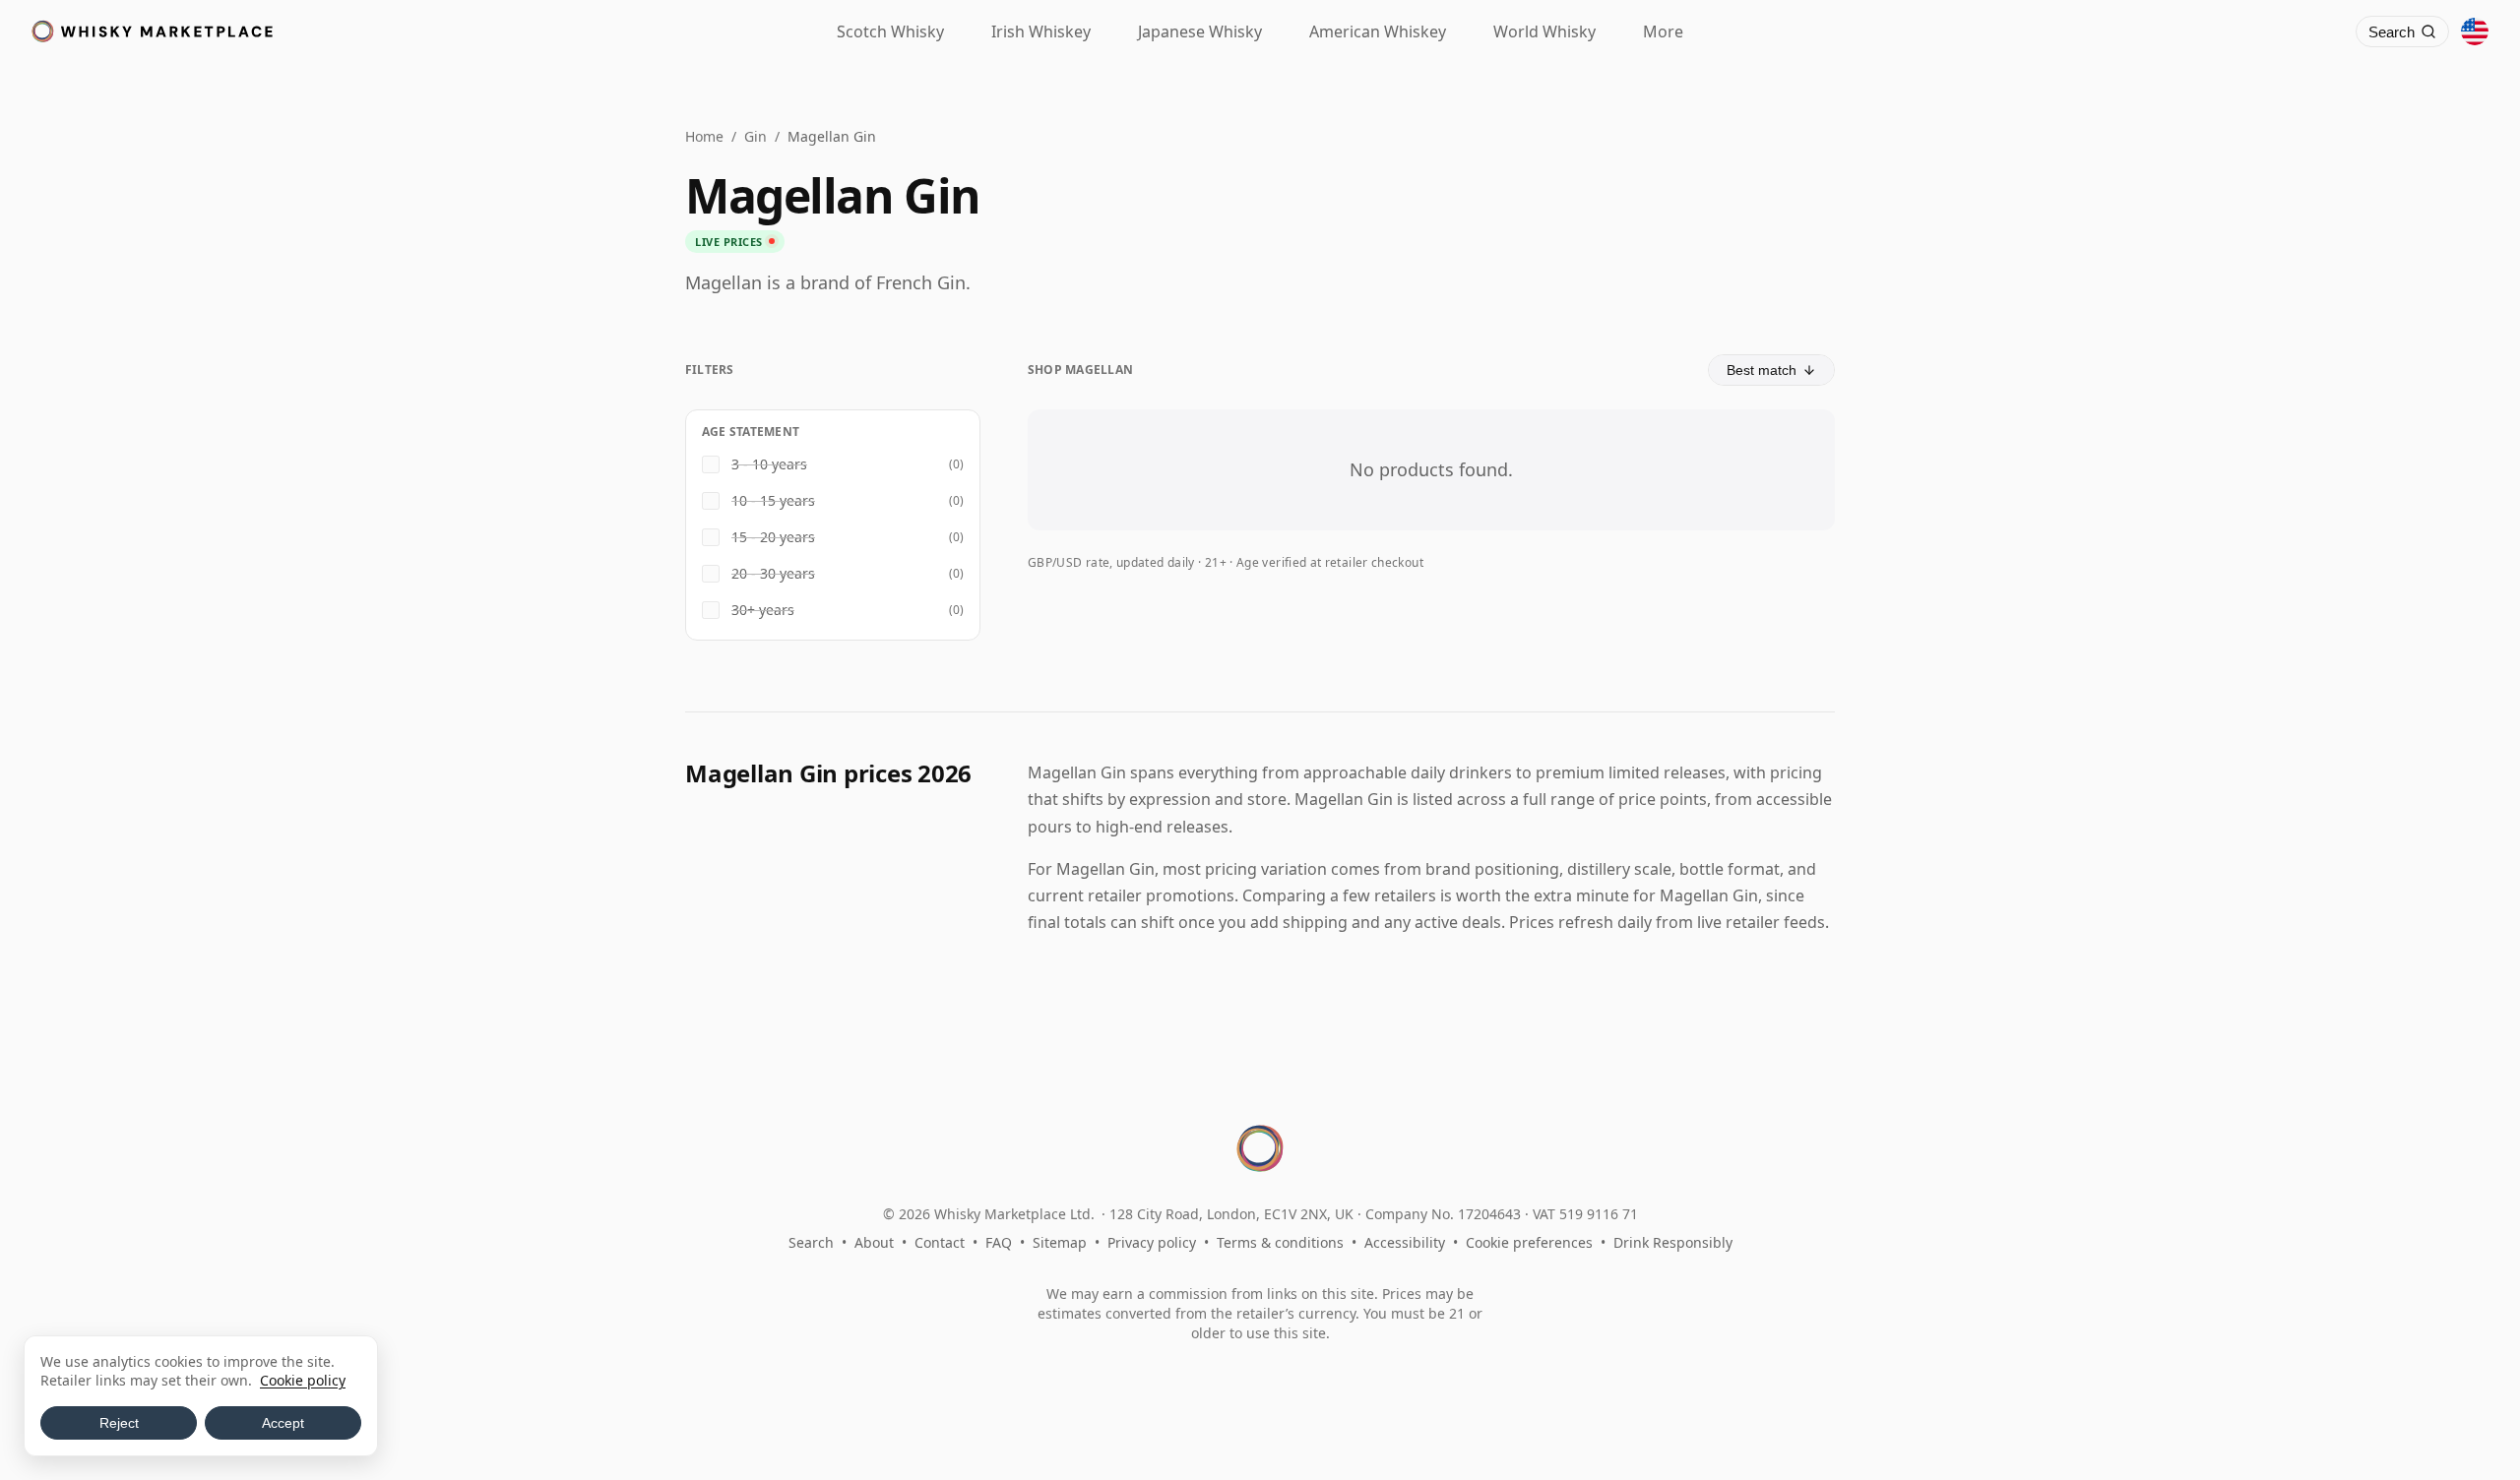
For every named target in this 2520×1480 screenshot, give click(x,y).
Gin (756, 136)
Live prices (729, 242)
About (874, 1242)
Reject (119, 1423)
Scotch (890, 31)
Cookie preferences (1529, 1242)
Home (704, 136)
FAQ (999, 1242)
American (1378, 31)
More (1663, 31)
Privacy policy (1152, 1242)
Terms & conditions (1280, 1242)
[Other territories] (2475, 31)
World (1544, 31)
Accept (283, 1423)
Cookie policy (303, 1380)
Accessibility (1405, 1242)
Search (811, 1242)
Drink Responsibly (1673, 1242)
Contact (940, 1242)
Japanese (1200, 31)
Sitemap (1060, 1242)
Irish (1041, 31)
